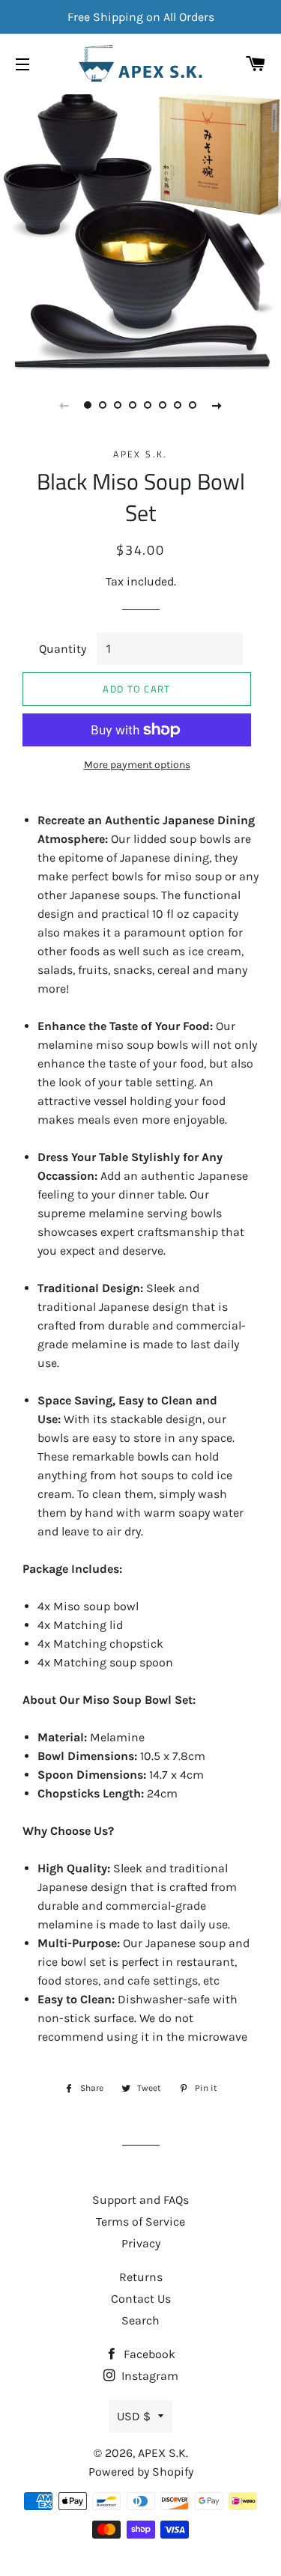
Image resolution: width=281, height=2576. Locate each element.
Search (140, 2320)
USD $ (134, 2416)
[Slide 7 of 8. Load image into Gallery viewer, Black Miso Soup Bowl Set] (178, 405)
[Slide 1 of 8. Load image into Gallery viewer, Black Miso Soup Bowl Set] (88, 405)
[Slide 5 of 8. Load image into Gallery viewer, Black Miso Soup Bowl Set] (148, 405)
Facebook (148, 2354)
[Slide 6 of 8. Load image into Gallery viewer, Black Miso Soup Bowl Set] (163, 405)
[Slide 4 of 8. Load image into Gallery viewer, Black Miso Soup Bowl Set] (133, 405)
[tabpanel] (140, 230)
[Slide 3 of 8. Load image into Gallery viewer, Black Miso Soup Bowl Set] (118, 405)
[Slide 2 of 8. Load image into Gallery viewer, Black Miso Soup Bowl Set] (103, 405)
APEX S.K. (163, 2453)
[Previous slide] (64, 405)
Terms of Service (140, 2222)
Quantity (63, 649)
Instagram (148, 2376)
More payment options (137, 765)
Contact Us (141, 2299)
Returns (141, 2277)
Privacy (141, 2243)
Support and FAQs (140, 2200)
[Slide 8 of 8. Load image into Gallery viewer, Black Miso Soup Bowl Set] (193, 405)
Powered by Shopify (141, 2472)
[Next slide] (217, 405)
